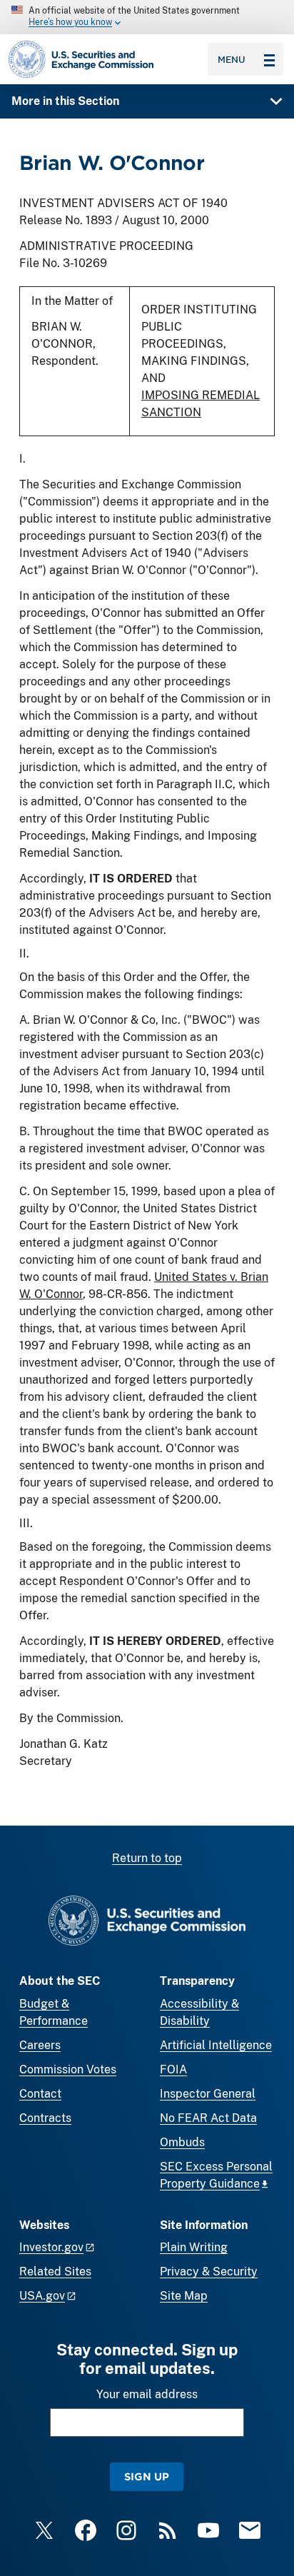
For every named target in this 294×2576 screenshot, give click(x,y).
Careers (40, 2045)
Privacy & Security (209, 2271)
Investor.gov (51, 2247)
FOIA (173, 2069)
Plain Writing (194, 2247)
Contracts (45, 2118)
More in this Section (65, 101)
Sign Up (147, 2476)
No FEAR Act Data (208, 2118)
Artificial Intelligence (216, 2045)
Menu (232, 59)
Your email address (147, 2394)
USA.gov (42, 2296)
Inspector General (208, 2094)
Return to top (147, 1858)
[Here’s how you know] (147, 17)
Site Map (184, 2296)
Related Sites (55, 2271)
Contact (40, 2094)
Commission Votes (68, 2069)
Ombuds (182, 2142)
